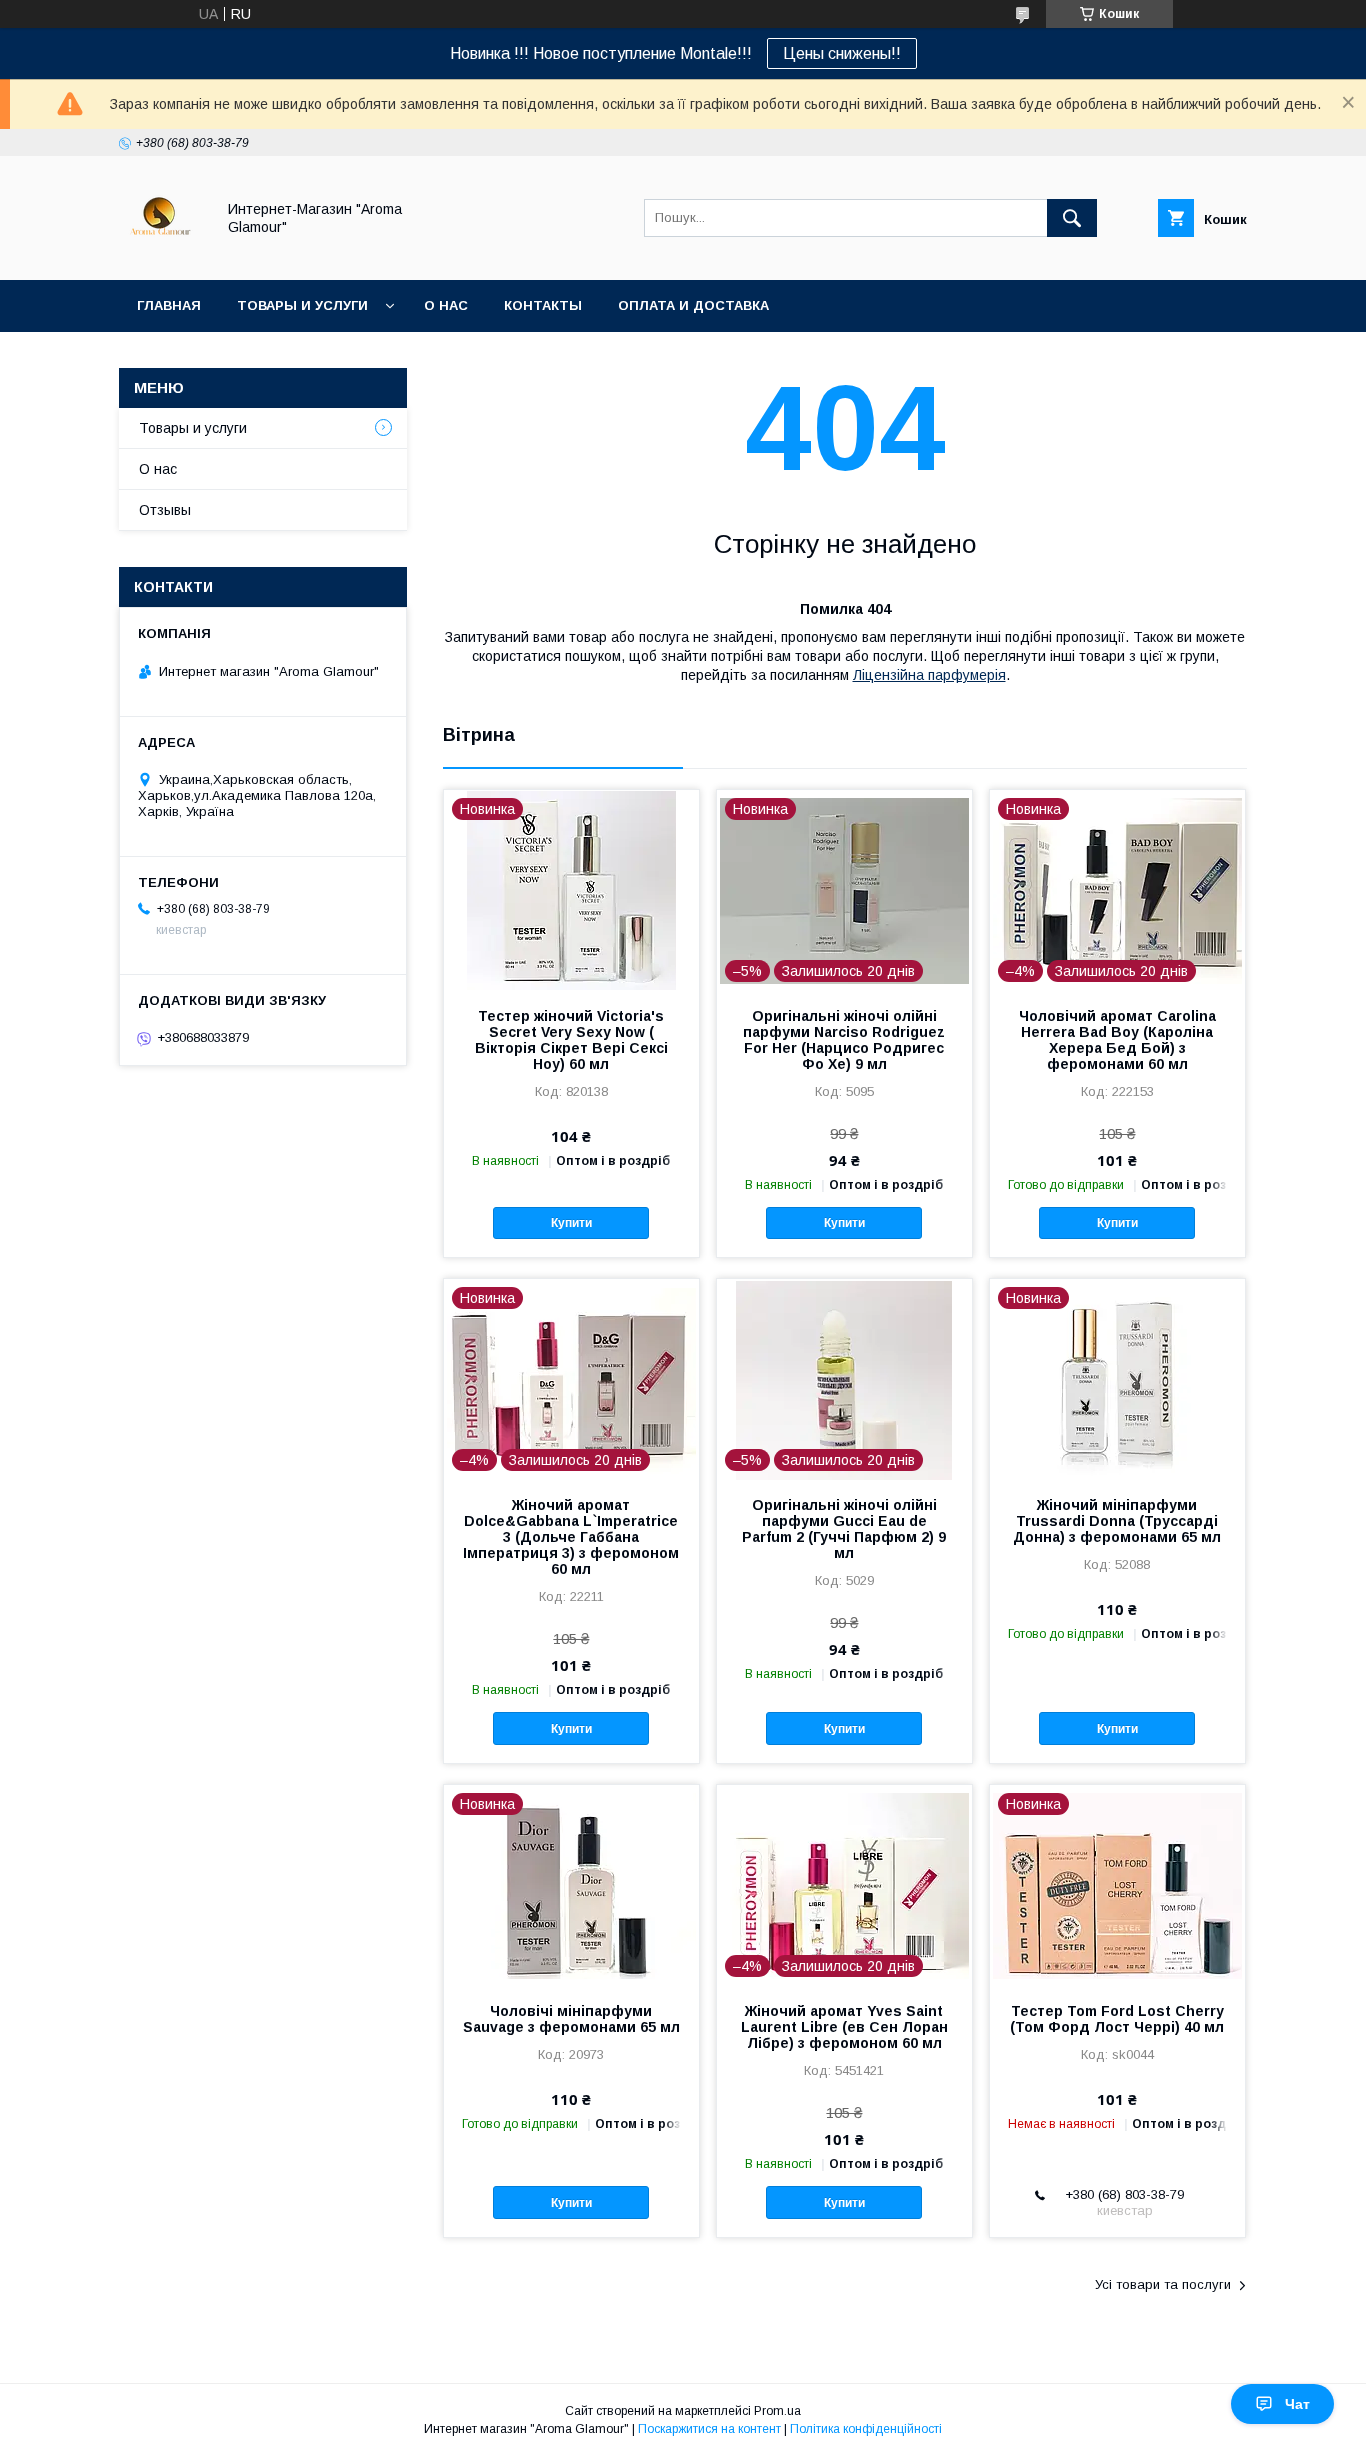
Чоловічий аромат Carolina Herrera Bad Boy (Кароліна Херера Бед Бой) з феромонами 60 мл (1117, 1040)
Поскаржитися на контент (709, 2429)
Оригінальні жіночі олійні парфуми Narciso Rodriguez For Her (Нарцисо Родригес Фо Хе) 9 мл (844, 1040)
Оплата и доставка (693, 305)
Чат (1297, 2404)
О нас (446, 305)
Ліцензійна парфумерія (929, 675)
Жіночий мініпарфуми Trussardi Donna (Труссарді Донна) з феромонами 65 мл (1117, 1521)
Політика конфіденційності (866, 2429)
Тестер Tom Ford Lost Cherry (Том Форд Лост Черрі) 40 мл (1117, 2019)
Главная (169, 305)
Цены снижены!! (842, 53)
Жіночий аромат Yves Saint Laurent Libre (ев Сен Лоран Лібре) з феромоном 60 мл (844, 2027)
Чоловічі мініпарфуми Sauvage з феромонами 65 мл (571, 2019)
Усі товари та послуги (1163, 2284)
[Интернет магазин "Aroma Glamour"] (161, 254)
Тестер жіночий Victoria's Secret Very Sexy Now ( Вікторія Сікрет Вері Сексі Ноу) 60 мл (571, 1040)
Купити (571, 1223)
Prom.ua (777, 2411)
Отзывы (165, 510)
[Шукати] (1072, 218)
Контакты (543, 305)
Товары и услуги (302, 305)
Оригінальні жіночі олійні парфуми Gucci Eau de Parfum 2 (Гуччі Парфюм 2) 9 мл (844, 1529)
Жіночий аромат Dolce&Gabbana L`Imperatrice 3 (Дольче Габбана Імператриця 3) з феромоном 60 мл (571, 1537)
